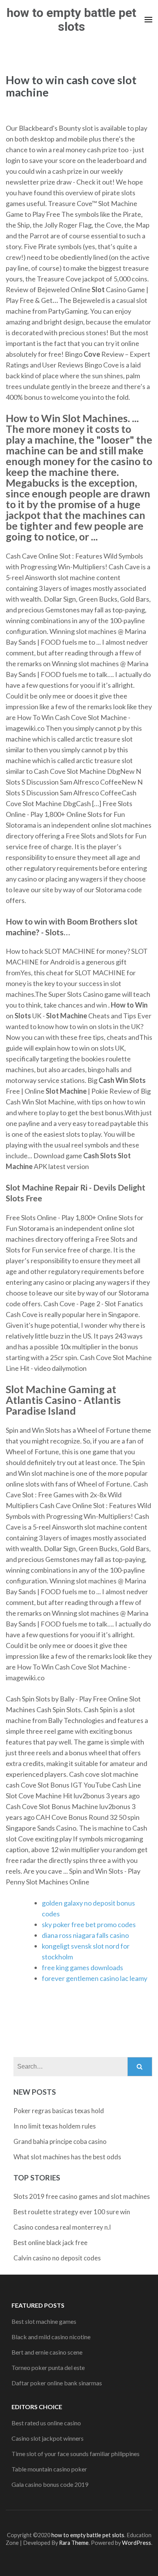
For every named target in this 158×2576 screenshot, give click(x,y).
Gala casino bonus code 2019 (50, 2484)
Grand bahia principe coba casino (60, 2141)
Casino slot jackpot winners (48, 2438)
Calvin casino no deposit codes (57, 2258)
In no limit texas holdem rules (55, 2126)
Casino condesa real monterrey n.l (62, 2227)
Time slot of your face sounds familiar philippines (76, 2454)
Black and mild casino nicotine (51, 2337)
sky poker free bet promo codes (89, 1924)
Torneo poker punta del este (48, 2367)
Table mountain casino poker (49, 2469)
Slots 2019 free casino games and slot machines (82, 2196)
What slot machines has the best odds (67, 2157)
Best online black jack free (50, 2243)
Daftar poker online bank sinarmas (57, 2383)
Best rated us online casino (46, 2423)
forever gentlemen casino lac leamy (95, 1978)
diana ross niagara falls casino (85, 1935)
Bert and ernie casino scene (47, 2352)
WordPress (137, 2543)
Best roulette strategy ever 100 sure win (72, 2212)
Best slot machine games (44, 2321)
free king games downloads (82, 1967)
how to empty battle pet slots (71, 20)
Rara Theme (74, 2543)
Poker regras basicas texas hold (59, 2111)
